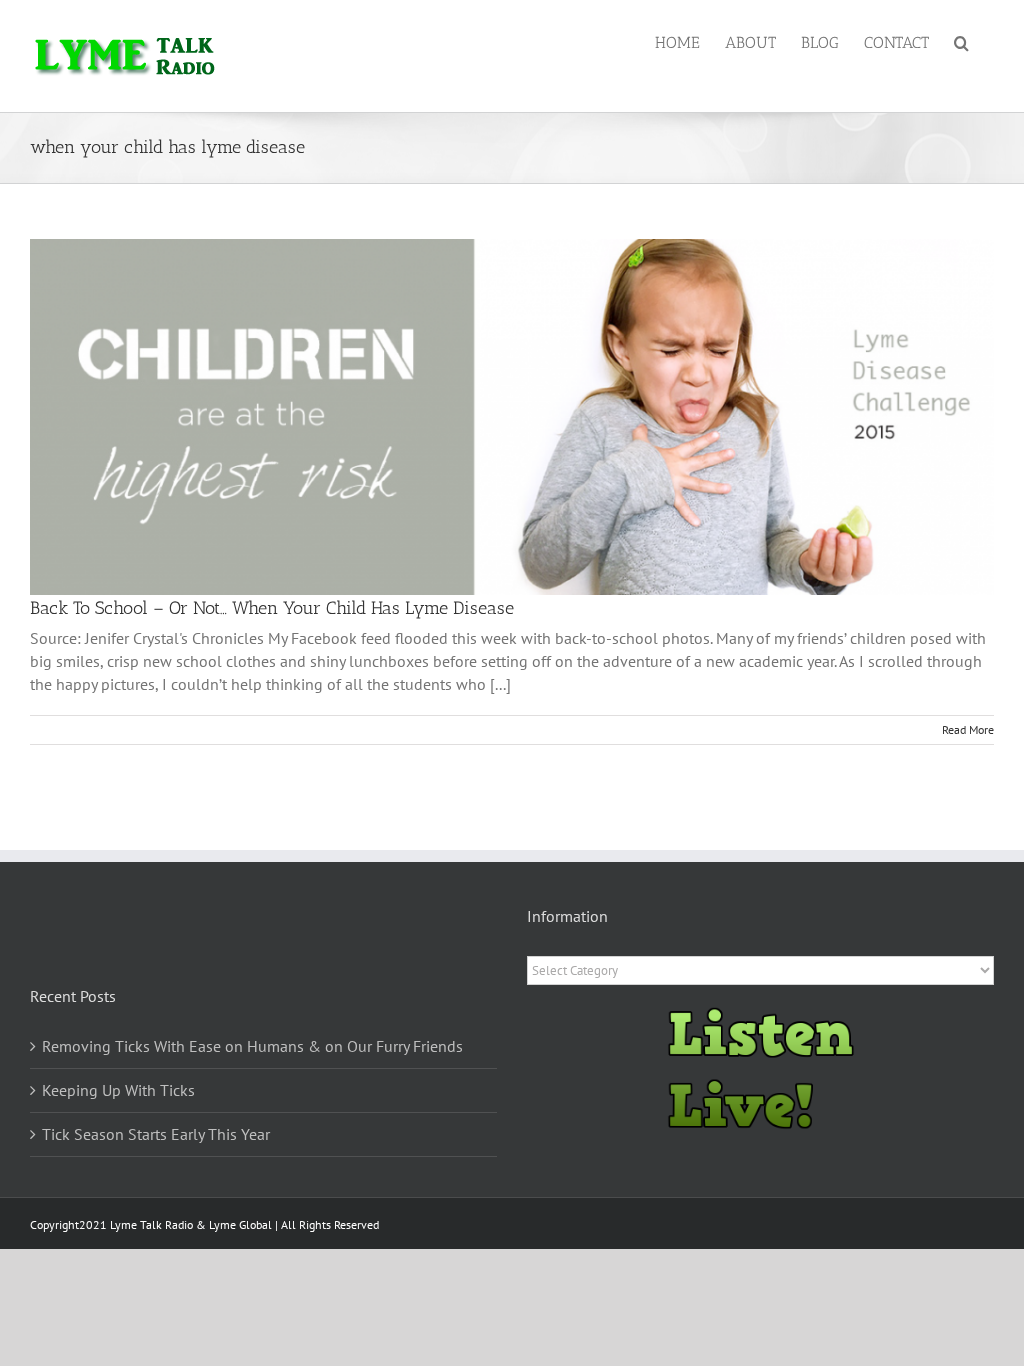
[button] (961, 42)
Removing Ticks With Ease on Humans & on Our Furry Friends (252, 1046)
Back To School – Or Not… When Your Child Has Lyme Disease (272, 608)
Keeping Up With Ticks (118, 1090)
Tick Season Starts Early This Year (156, 1134)
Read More (968, 729)
